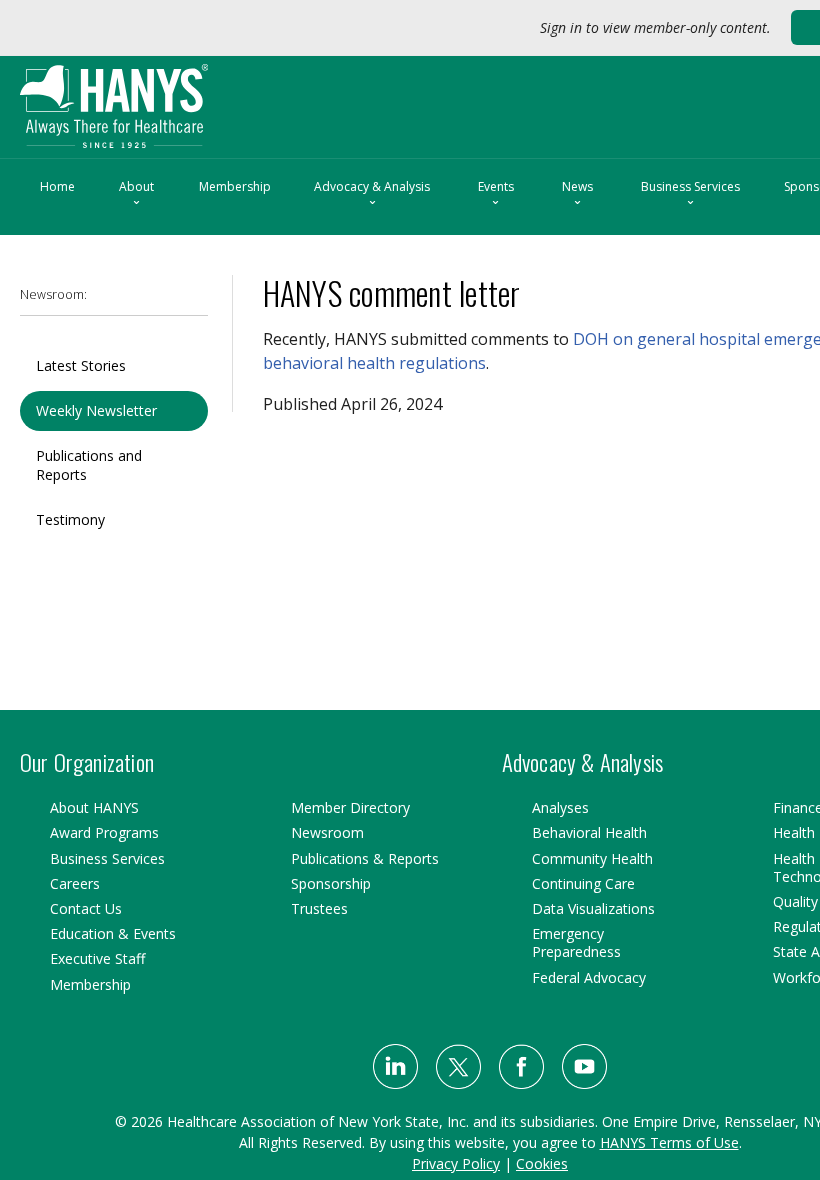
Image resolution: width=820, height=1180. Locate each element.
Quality (795, 901)
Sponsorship (331, 883)
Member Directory (350, 807)
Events (496, 195)
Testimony (70, 519)
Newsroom (327, 832)
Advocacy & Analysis (372, 195)
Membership (235, 186)
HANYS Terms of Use (669, 1142)
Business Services (690, 195)
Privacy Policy (456, 1163)
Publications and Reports (89, 464)
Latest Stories (81, 365)
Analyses (560, 807)
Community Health (592, 858)
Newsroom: (53, 294)
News (577, 195)
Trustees (319, 908)
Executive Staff (97, 958)
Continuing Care (583, 883)
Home (57, 186)
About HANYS (94, 807)
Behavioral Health (589, 832)
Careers (75, 883)
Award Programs (104, 832)
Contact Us (86, 908)
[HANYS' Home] (156, 97)
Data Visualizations (593, 908)
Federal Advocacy (589, 977)
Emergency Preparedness (576, 942)
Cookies (542, 1163)
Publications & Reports (365, 858)
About (136, 195)
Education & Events (113, 933)
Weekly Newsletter (96, 410)
